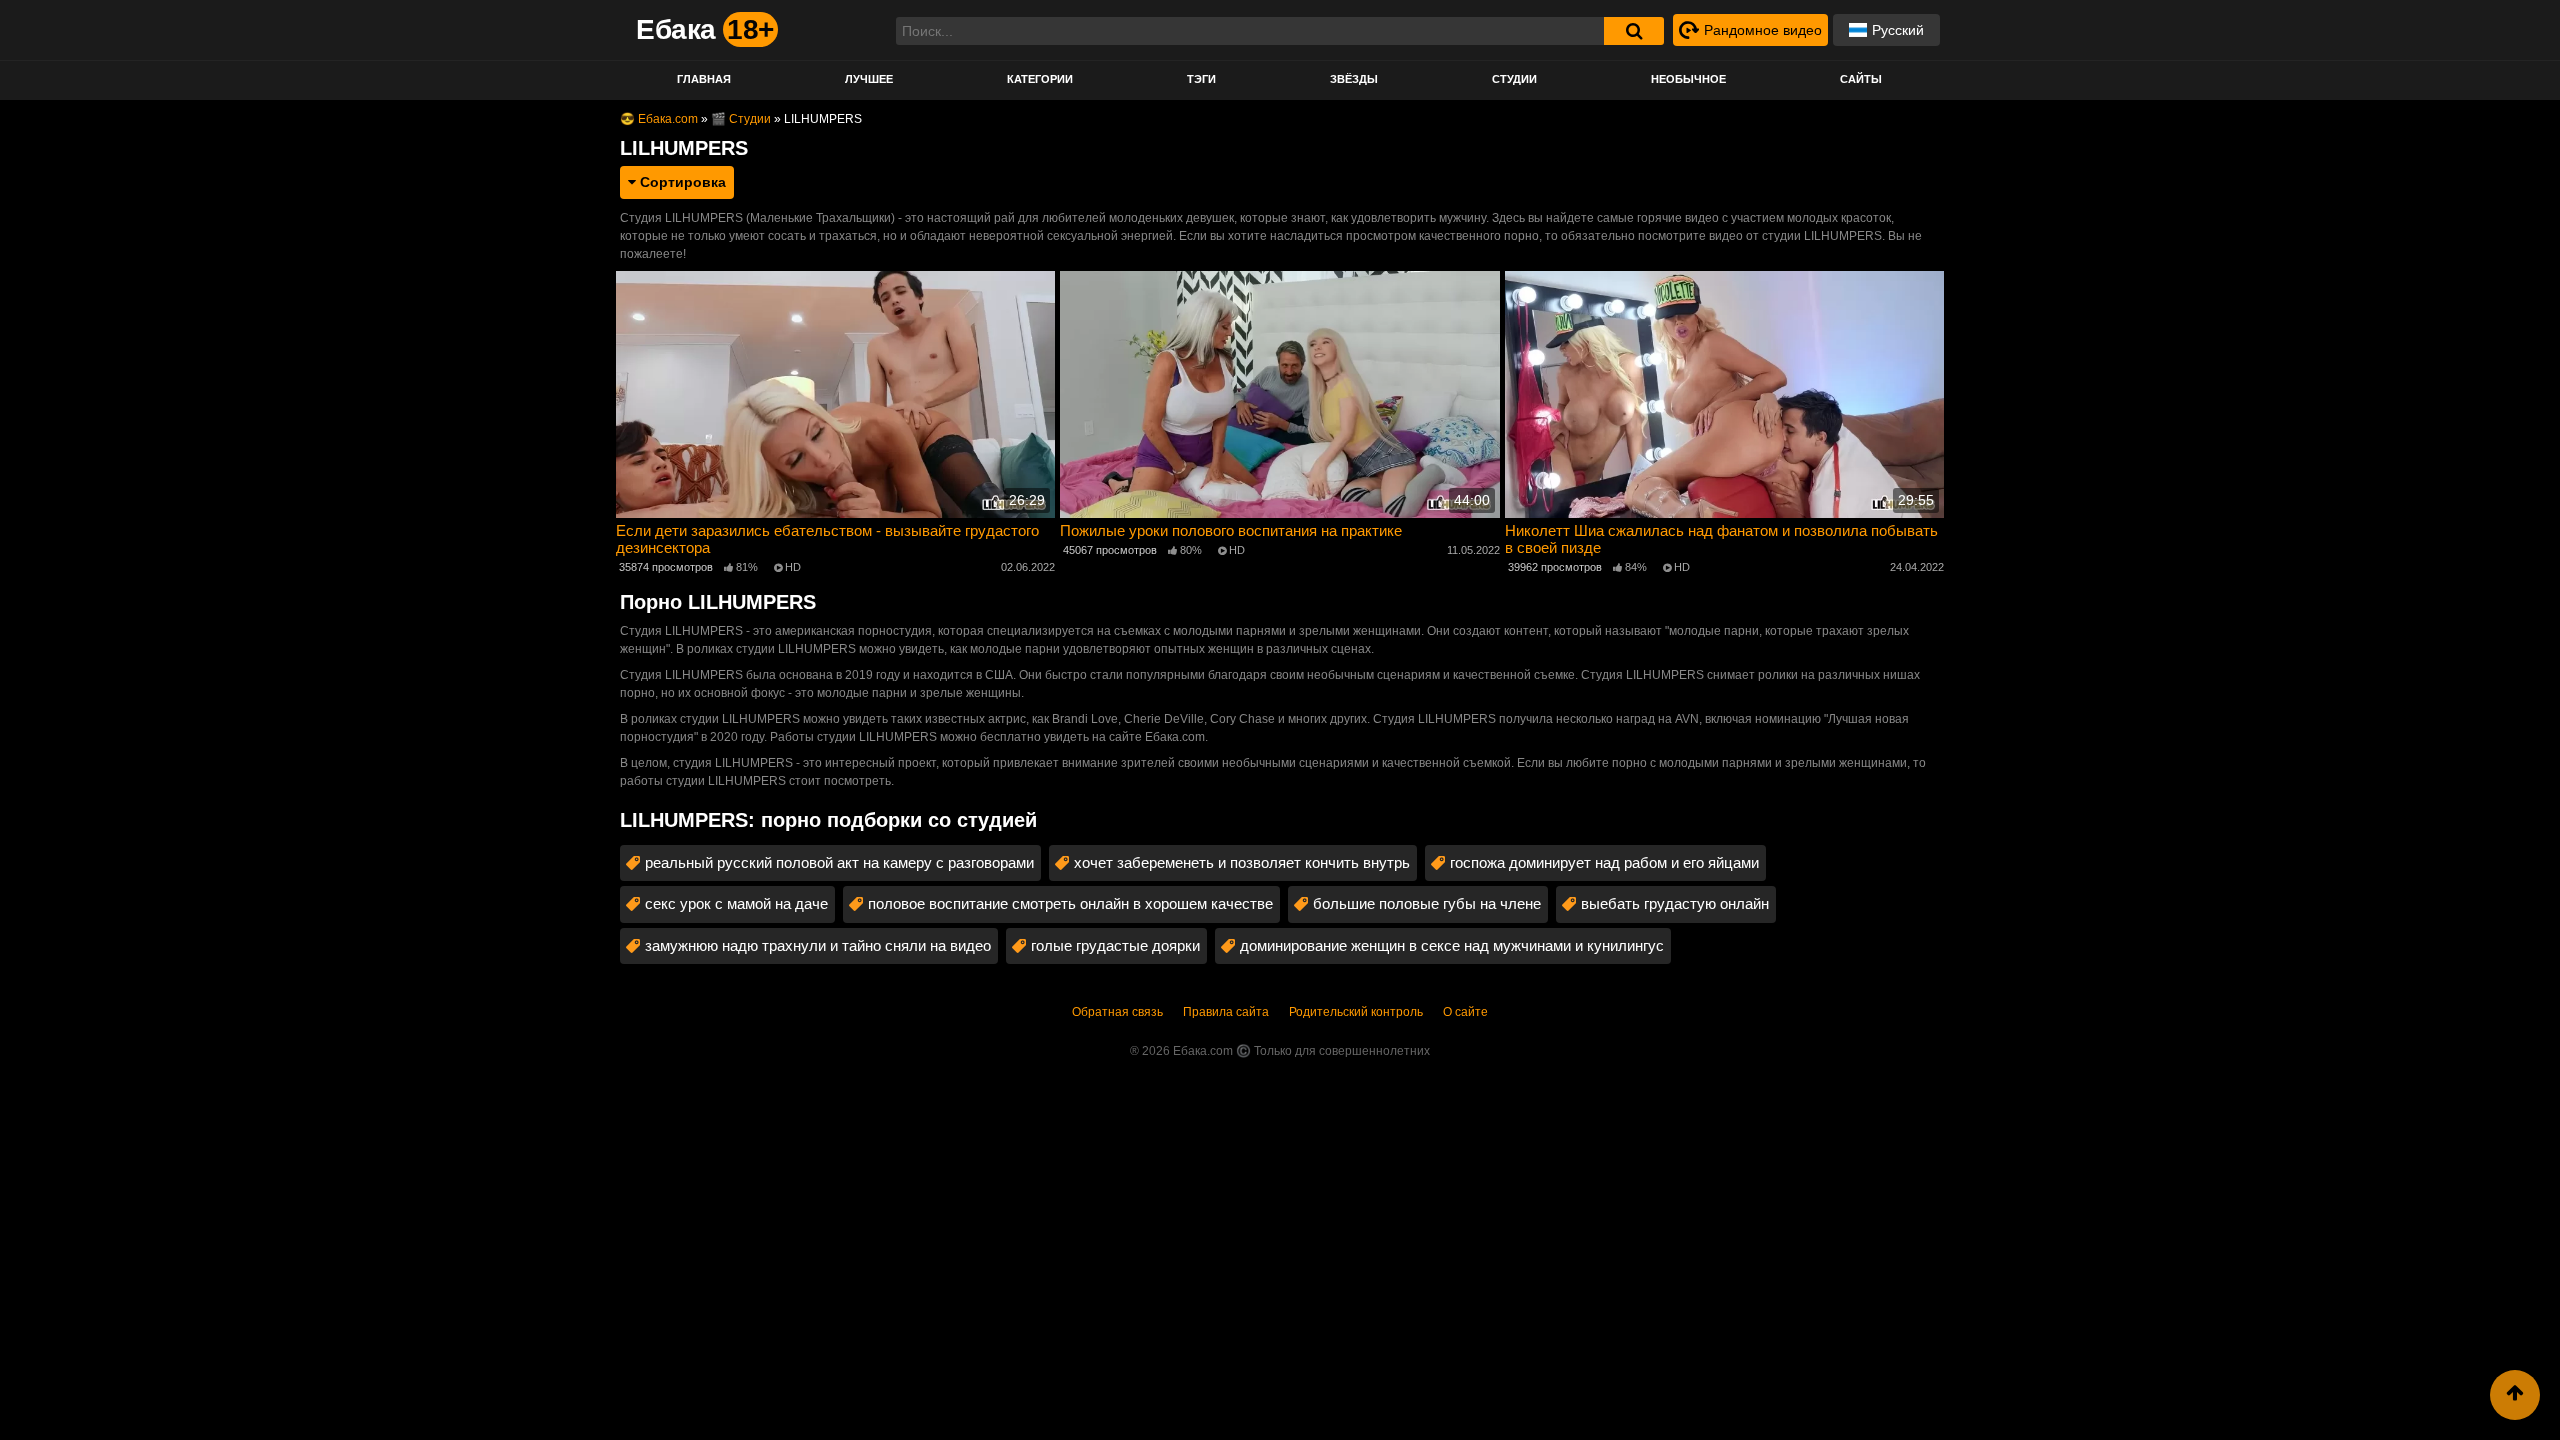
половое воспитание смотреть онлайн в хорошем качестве (1070, 903)
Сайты (1861, 79)
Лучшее (869, 79)
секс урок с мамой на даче (736, 903)
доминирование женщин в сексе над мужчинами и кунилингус (1452, 945)
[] (1634, 31)
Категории (1040, 79)
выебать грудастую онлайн (1675, 903)
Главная (704, 79)
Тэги (1201, 79)
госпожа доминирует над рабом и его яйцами (1604, 862)
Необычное (1688, 79)
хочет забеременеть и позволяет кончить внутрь (1242, 862)
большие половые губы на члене (1427, 903)
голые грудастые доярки (1115, 945)
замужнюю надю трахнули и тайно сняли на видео (818, 945)
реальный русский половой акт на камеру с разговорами (839, 862)
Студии (1514, 79)
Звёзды (1354, 79)
